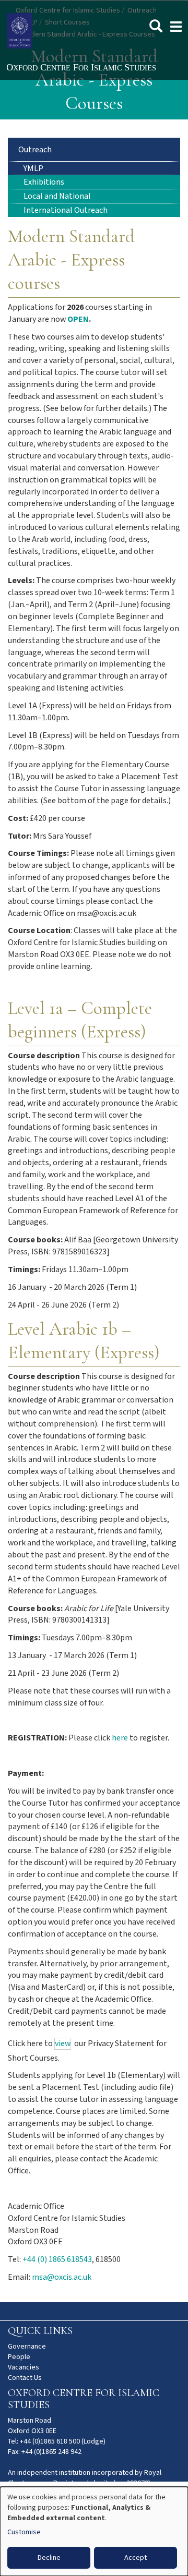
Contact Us (25, 2378)
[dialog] (94, 2531)
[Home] (94, 68)
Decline (49, 2558)
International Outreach (66, 210)
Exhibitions (44, 182)
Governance (27, 2347)
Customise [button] (24, 2532)
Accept (136, 2558)
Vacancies (23, 2367)
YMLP (33, 169)
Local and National (57, 196)
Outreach (35, 150)
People (19, 2357)
